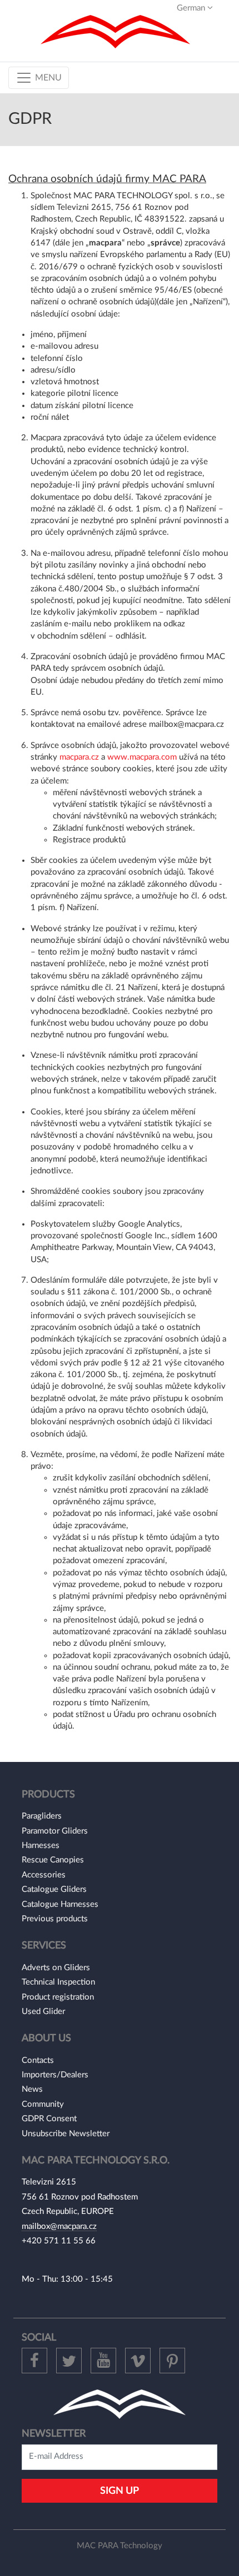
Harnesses (41, 1846)
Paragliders (42, 1816)
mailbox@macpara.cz (59, 2226)
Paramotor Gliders (55, 1831)
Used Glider (43, 2012)
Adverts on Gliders (56, 1968)
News (32, 2089)
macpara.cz (79, 757)
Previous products (55, 1919)
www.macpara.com (142, 757)
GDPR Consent (49, 2119)
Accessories (44, 1875)
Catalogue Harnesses (60, 1904)
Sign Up (120, 2491)
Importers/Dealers (55, 2075)
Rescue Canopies (53, 1860)
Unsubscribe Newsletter (66, 2134)
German (192, 8)
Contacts (38, 2060)
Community (43, 2104)
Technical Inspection (58, 1982)
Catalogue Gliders (54, 1889)
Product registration (58, 1997)
